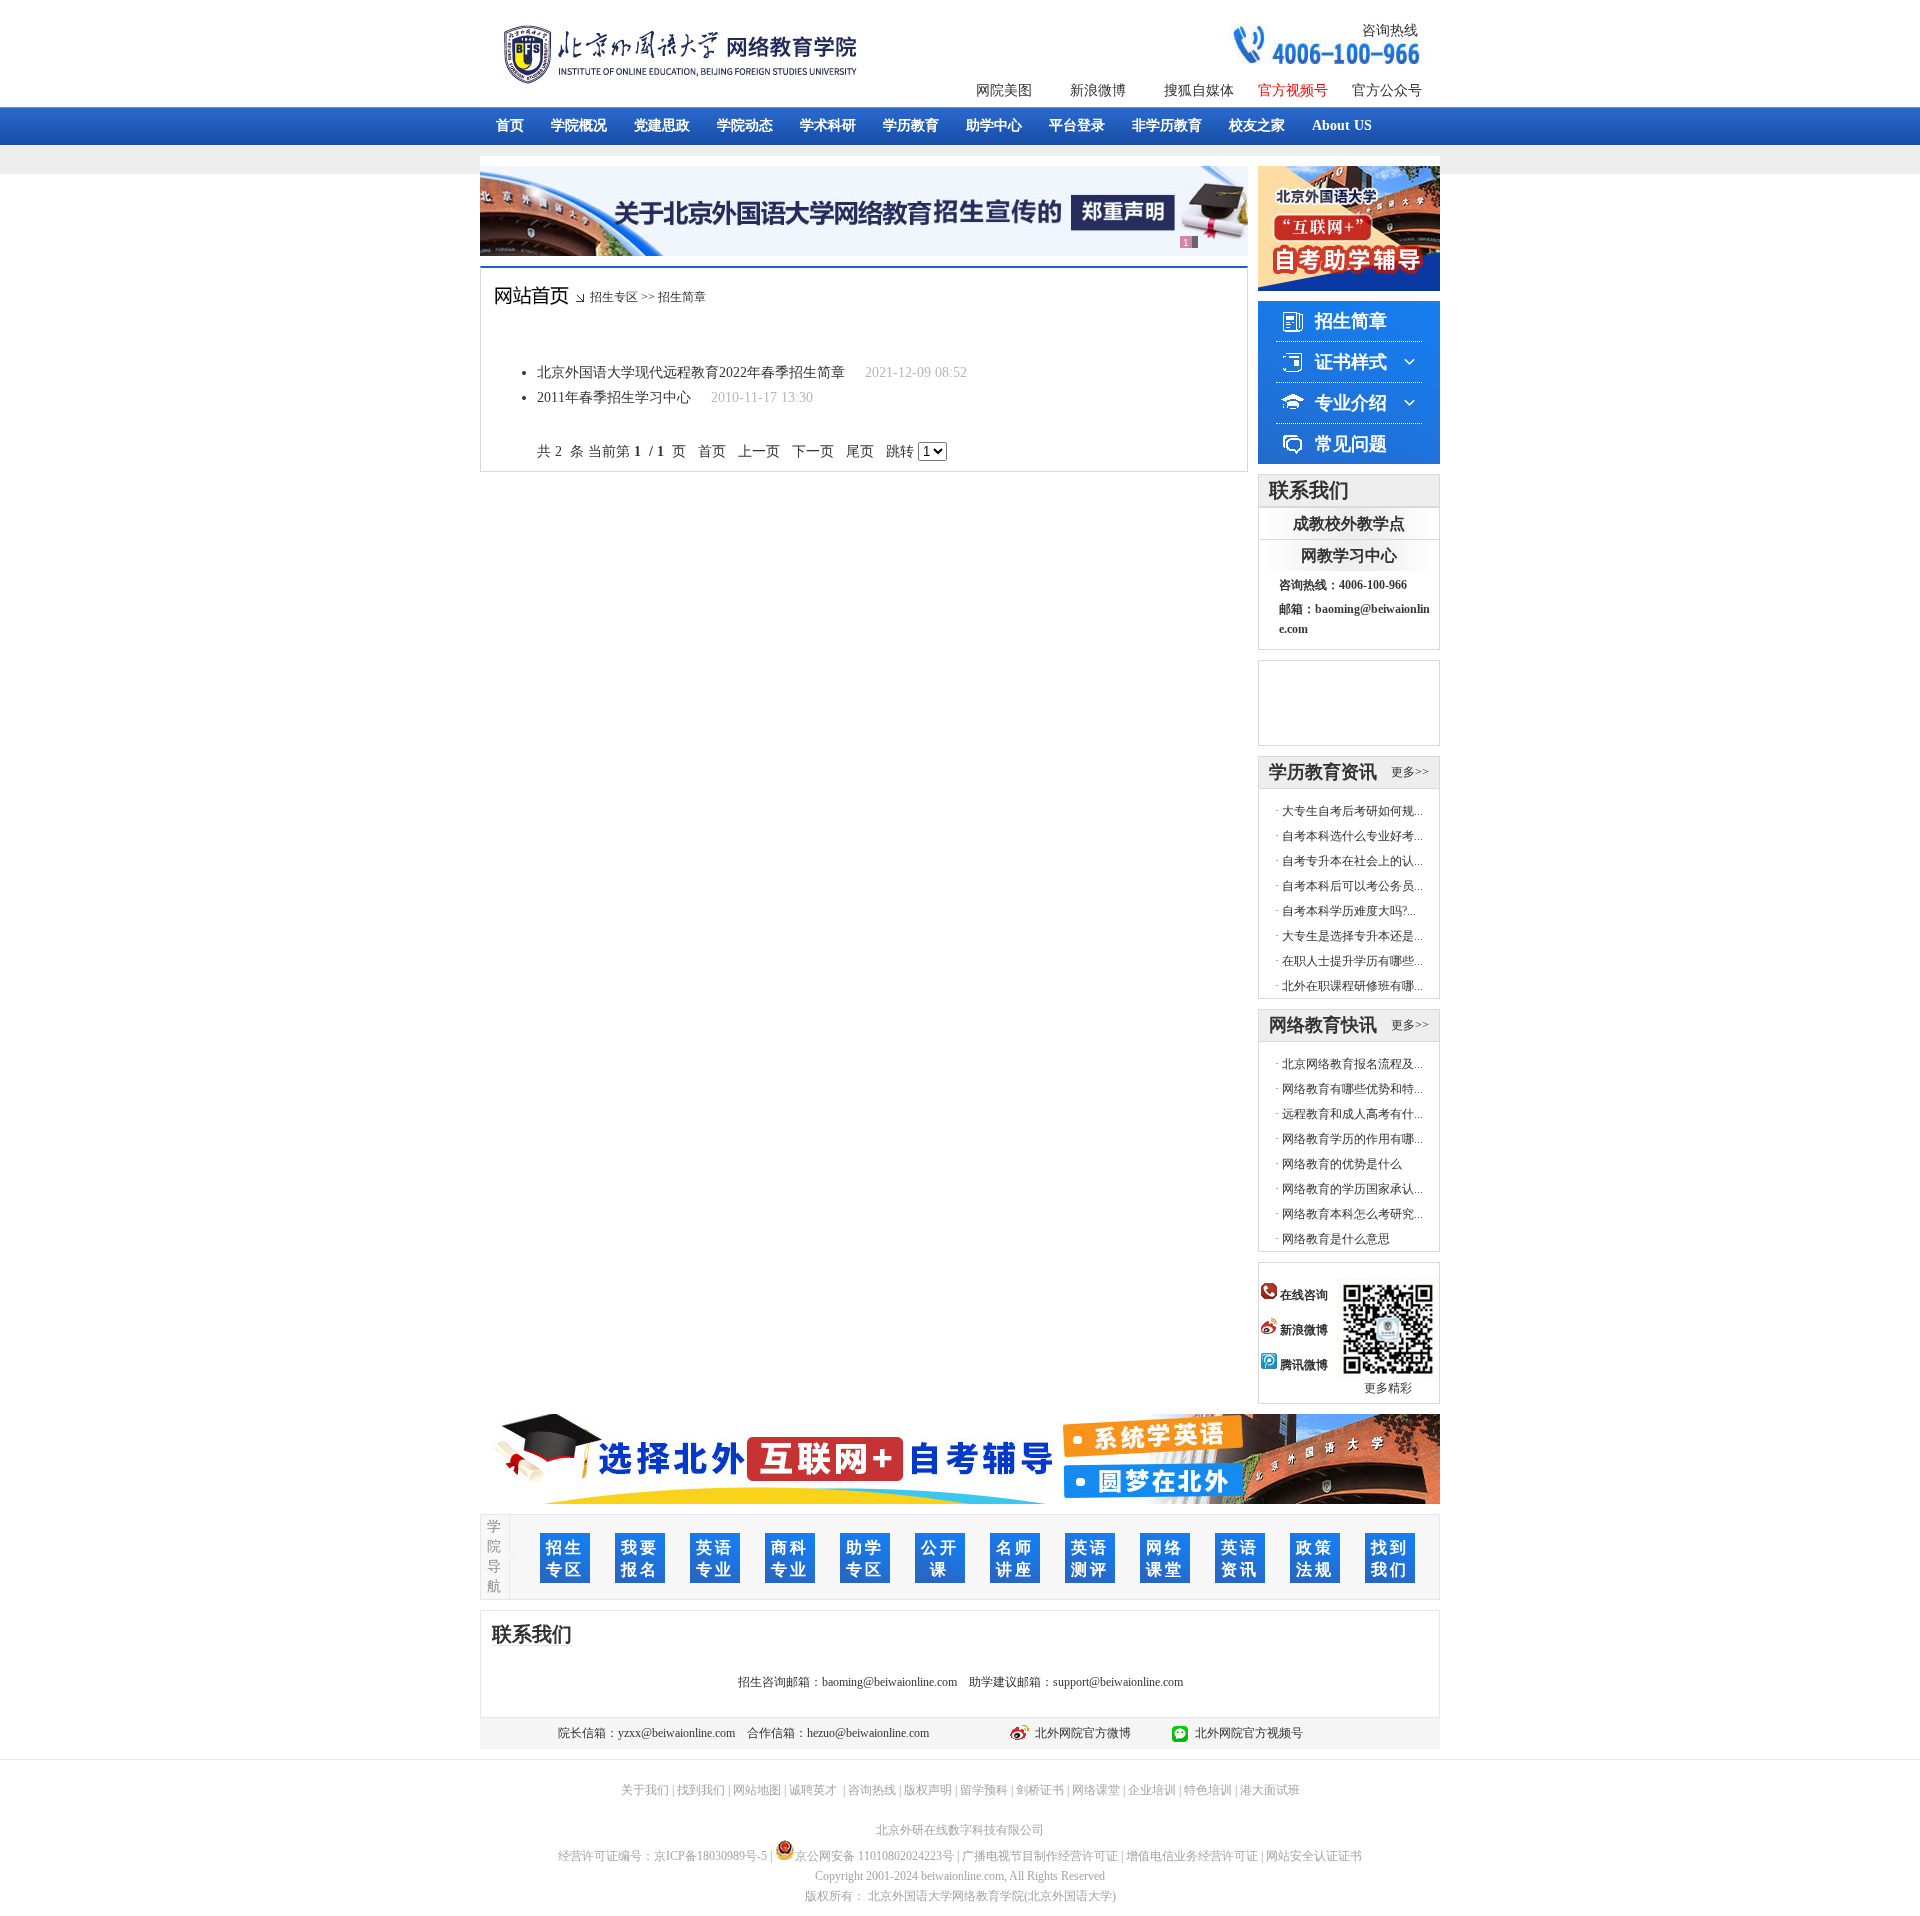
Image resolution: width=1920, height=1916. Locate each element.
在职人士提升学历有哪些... (1352, 961)
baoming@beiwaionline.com (889, 1682)
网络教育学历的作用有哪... (1352, 1139)
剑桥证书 (1040, 1790)
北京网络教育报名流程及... (1352, 1064)
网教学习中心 (1349, 555)
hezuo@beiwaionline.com (868, 1733)
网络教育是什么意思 (1336, 1239)
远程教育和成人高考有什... (1352, 1114)
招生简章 (682, 297)
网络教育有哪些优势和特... (1352, 1089)
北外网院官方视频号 (1246, 1733)
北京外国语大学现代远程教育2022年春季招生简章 (691, 372)
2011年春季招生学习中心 (614, 397)
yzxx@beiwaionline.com (676, 1733)
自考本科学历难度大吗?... (1349, 911)
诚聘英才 (813, 1790)
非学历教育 (1167, 125)
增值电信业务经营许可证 (1192, 1856)
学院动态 (745, 125)
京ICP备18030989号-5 (710, 1856)
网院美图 (1004, 90)
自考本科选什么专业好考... (1352, 836)
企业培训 (1152, 1790)
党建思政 (662, 125)
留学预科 (984, 1790)
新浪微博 (1098, 90)
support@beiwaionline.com (1118, 1682)
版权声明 (928, 1790)
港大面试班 (1270, 1790)
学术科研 (828, 125)
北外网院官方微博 (1080, 1733)
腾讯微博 (1302, 1365)
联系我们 (1309, 490)
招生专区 (614, 297)
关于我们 (645, 1790)
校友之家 (1257, 125)
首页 (510, 125)
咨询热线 (1390, 30)
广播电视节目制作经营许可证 (1040, 1856)
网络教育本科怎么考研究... (1352, 1214)
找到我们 (701, 1790)
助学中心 (994, 125)
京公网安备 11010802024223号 (874, 1856)
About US (1342, 125)
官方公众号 (1387, 90)
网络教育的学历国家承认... (1352, 1189)
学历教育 (911, 125)
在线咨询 (1302, 1295)
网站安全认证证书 (1314, 1856)
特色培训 (1208, 1790)
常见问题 (1351, 444)
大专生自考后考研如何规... (1352, 811)
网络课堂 (1096, 1790)
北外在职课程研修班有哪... (1352, 986)
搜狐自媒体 (1199, 90)
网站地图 (757, 1790)
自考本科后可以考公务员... (1352, 886)
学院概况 (579, 125)
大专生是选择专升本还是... (1352, 936)
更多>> (1410, 772)
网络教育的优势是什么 (1342, 1164)
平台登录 (1077, 125)
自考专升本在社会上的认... (1352, 861)
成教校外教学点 (1349, 523)
